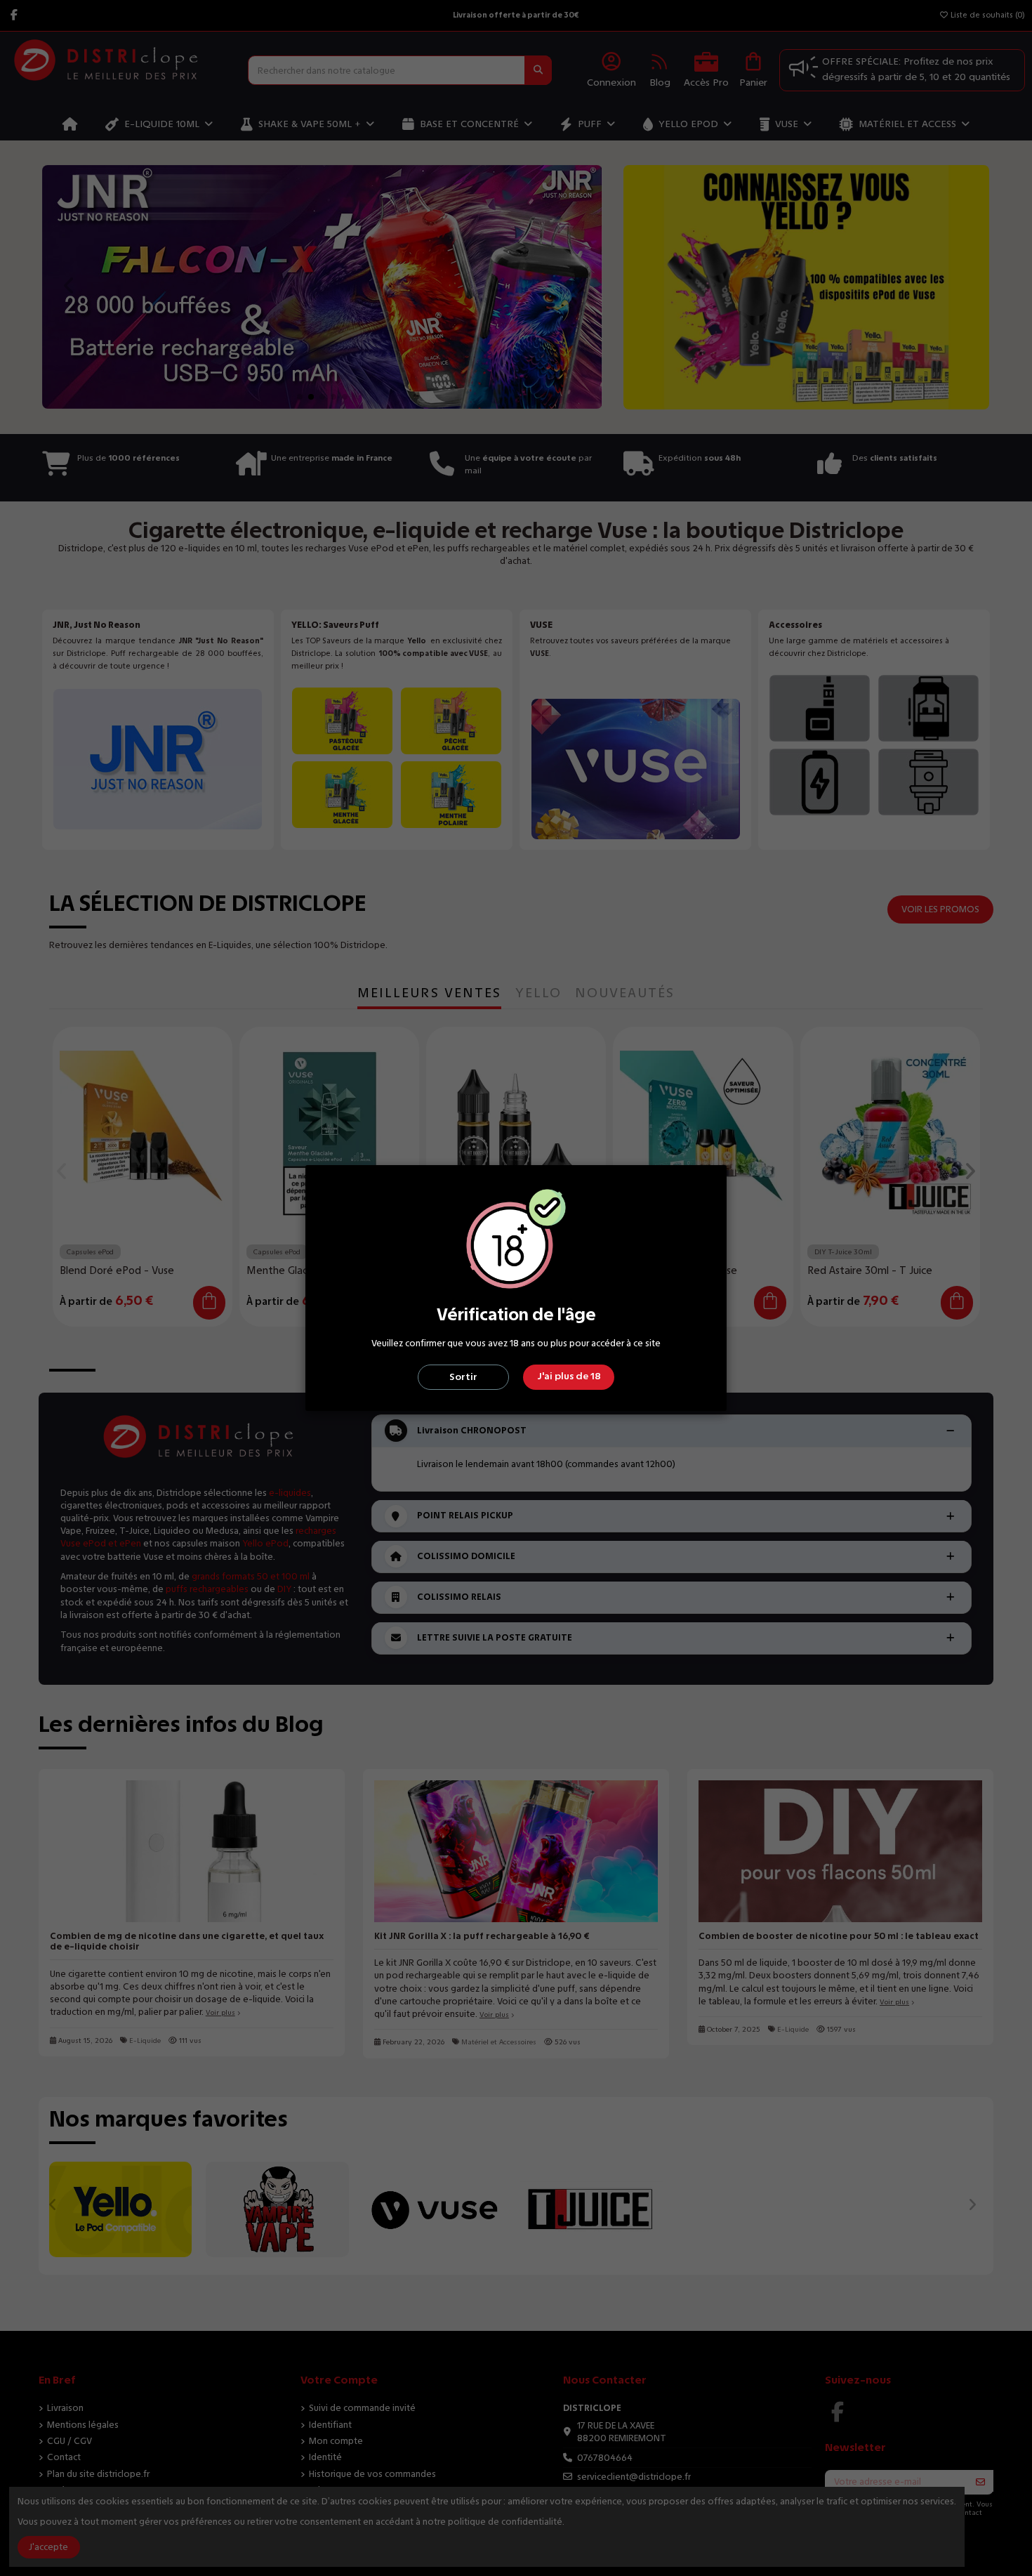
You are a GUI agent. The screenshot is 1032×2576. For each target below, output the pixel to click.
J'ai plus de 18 (569, 1376)
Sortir (463, 1377)
